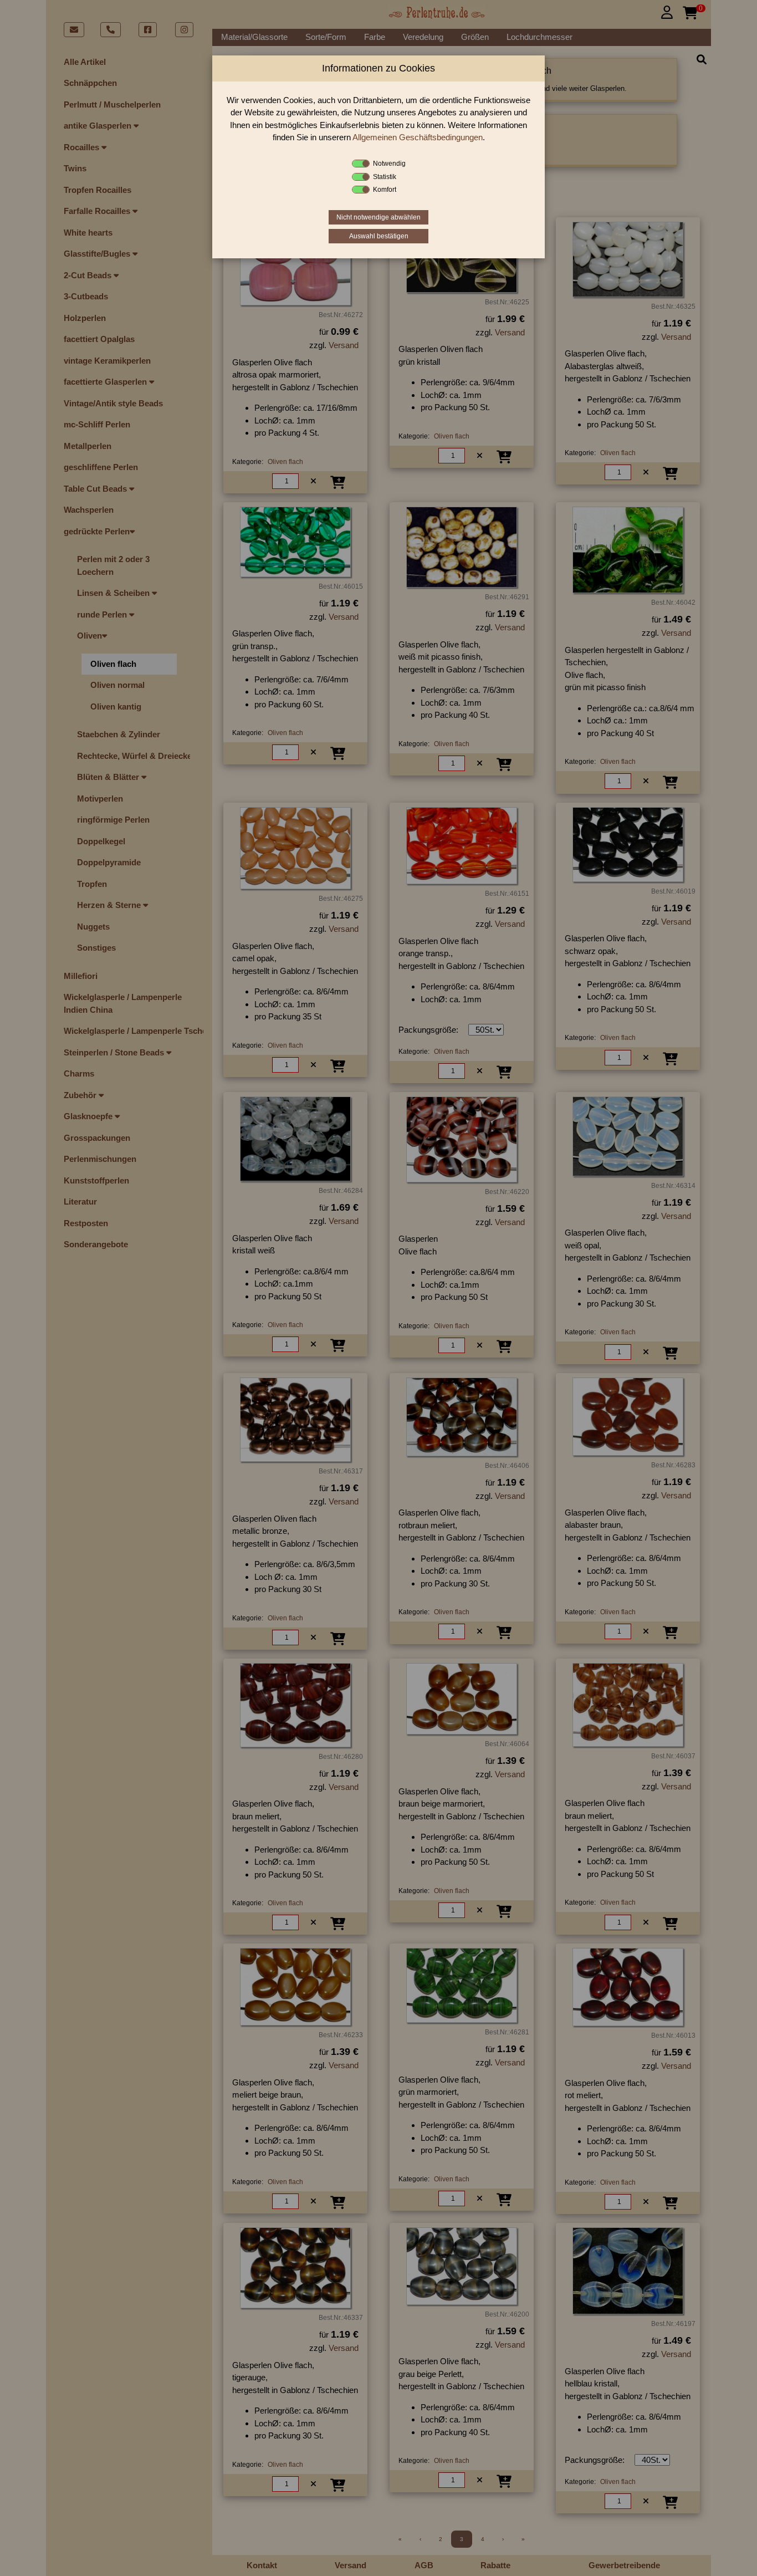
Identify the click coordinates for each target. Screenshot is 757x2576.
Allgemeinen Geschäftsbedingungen (418, 137)
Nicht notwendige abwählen (378, 217)
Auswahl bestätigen (379, 236)
